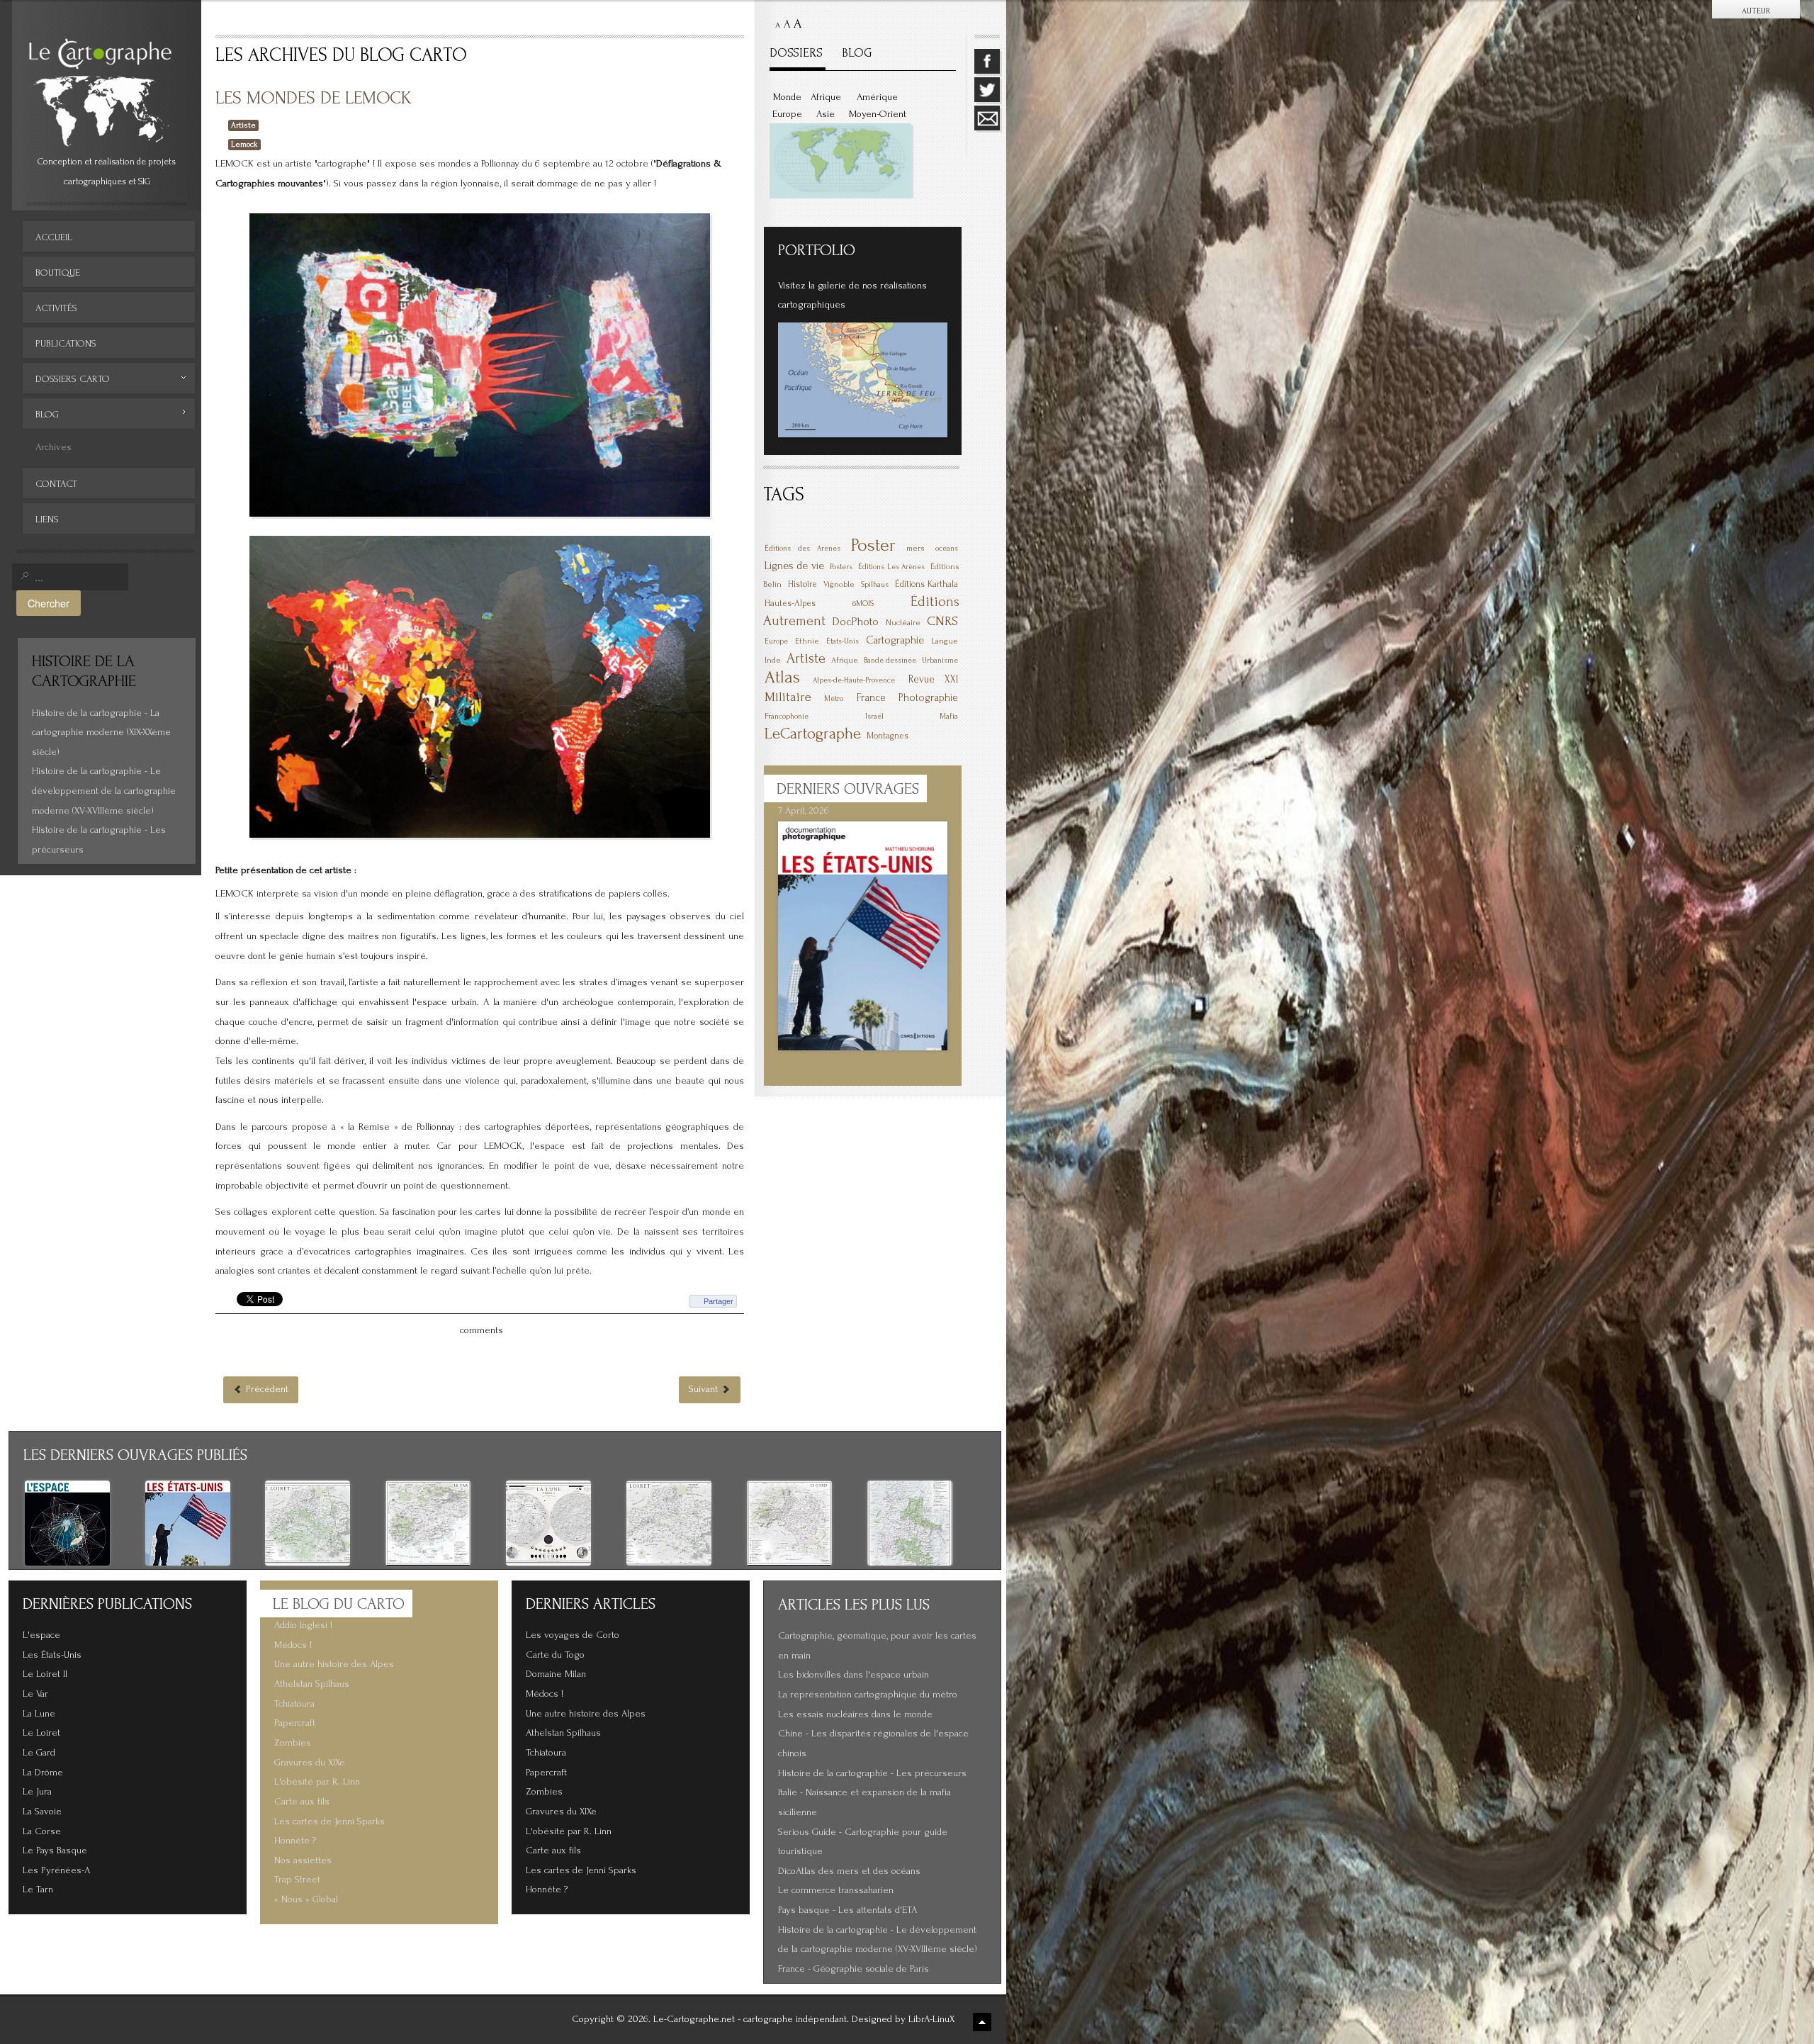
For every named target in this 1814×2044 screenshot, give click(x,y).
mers (916, 548)
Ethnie (807, 641)
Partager (719, 1301)
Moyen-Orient (878, 114)
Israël (874, 717)
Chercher (49, 603)
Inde (773, 660)
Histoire (802, 584)
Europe (787, 114)
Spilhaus (875, 585)
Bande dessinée (890, 661)
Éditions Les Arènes (891, 567)
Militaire (788, 697)
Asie (826, 114)
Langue (945, 641)
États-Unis (843, 641)
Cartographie (895, 640)
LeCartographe (813, 734)
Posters (841, 567)
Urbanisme (940, 661)
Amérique (877, 97)
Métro (834, 699)
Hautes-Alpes (790, 603)
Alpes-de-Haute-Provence (854, 680)
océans (947, 549)
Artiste (243, 125)
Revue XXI (933, 679)
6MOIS (863, 603)
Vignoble (839, 584)
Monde (787, 97)
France (871, 698)
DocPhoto (855, 621)
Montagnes (888, 736)
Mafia (949, 716)
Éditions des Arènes (802, 549)
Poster (873, 545)
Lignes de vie (794, 566)
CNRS (942, 621)
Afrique (826, 97)
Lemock (244, 144)
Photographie (928, 698)
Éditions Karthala (926, 584)
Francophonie (787, 717)
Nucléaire (903, 623)
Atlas (782, 677)
